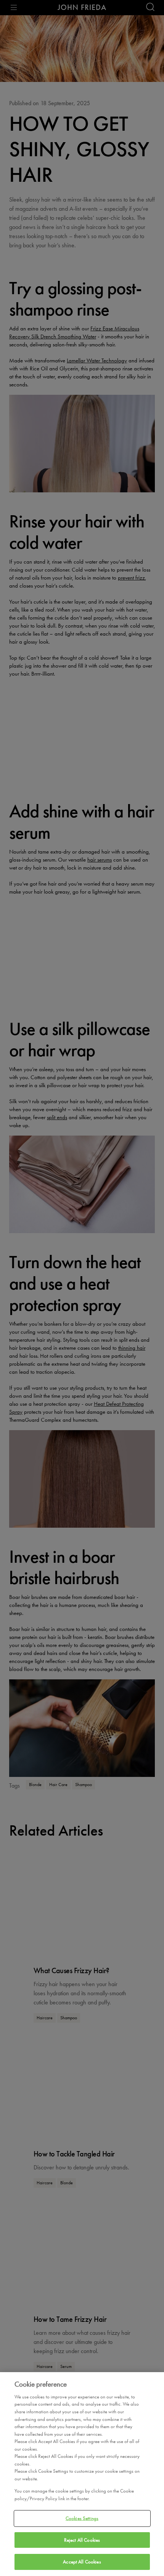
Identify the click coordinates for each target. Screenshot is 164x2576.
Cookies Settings (82, 2518)
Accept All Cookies (82, 2562)
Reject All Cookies (82, 2540)
